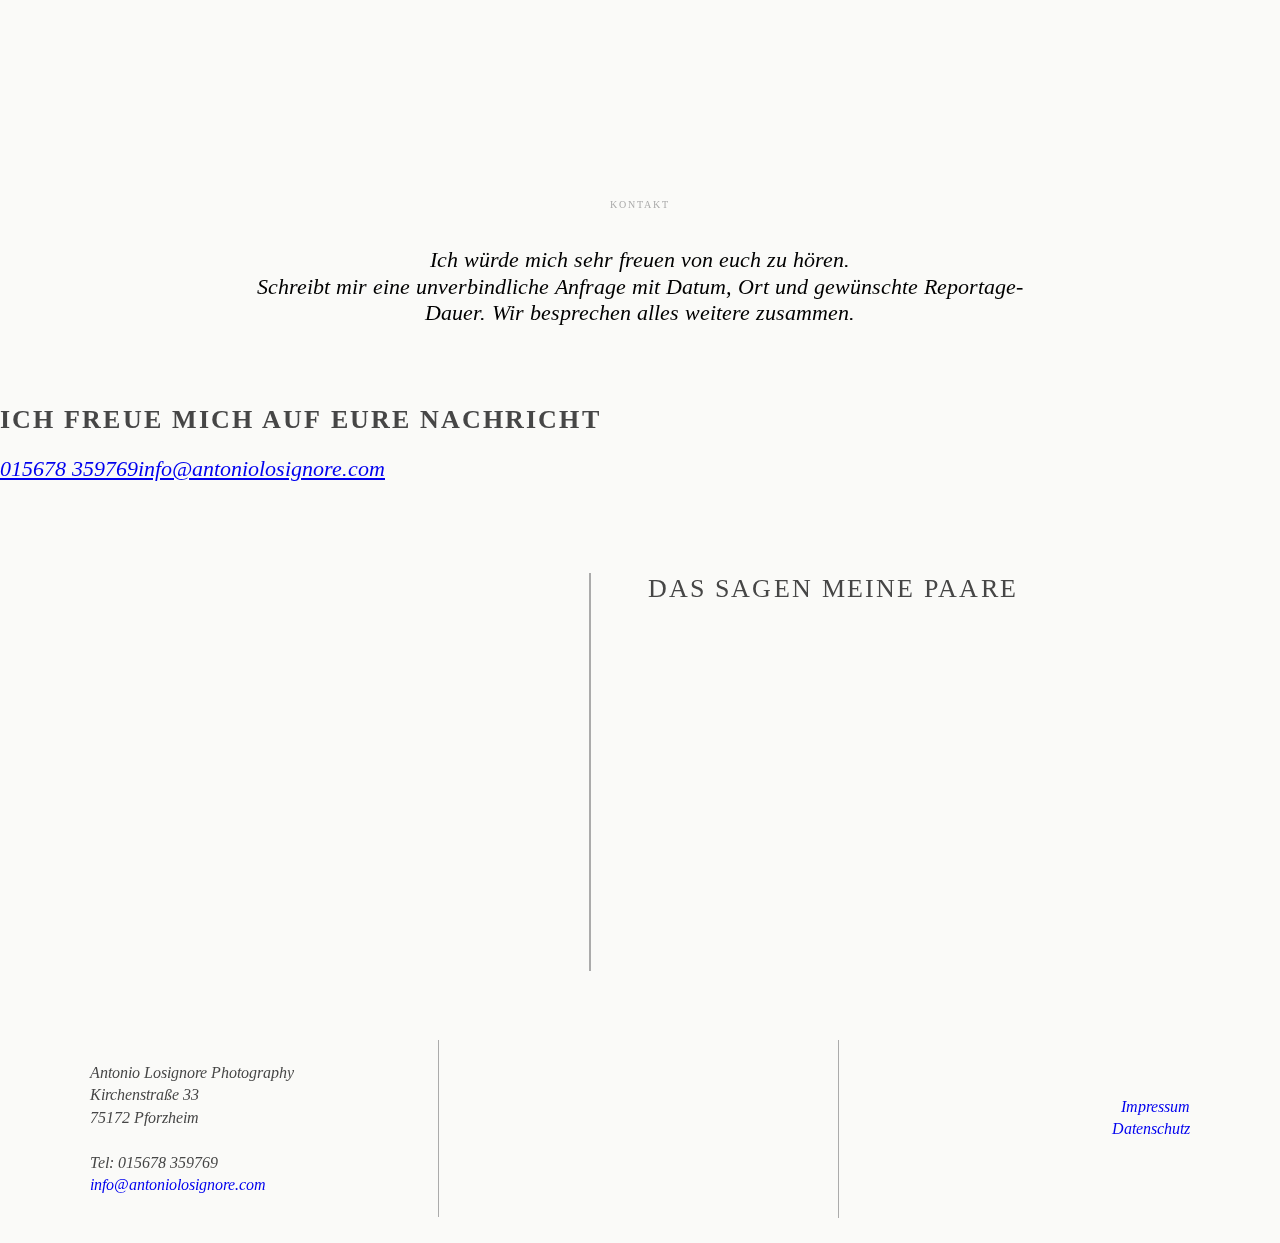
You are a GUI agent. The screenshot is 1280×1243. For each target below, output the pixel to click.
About (857, 57)
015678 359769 (69, 468)
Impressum (1155, 1106)
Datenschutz (1151, 1128)
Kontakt (1116, 57)
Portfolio (937, 57)
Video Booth (1030, 57)
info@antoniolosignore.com (261, 468)
